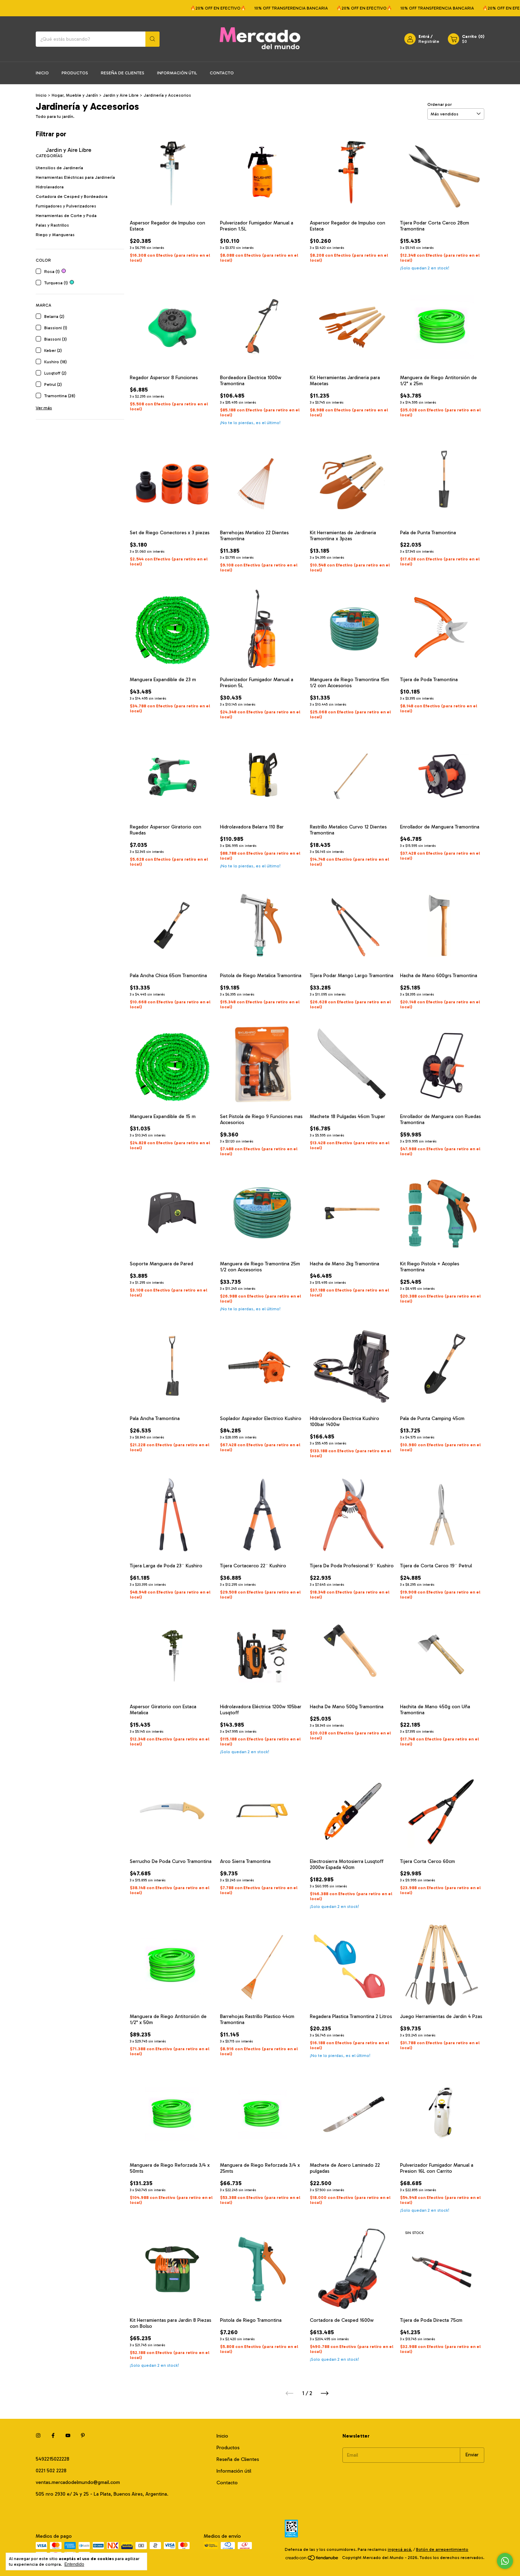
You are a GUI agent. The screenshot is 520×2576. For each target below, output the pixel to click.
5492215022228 (53, 2459)
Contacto (222, 73)
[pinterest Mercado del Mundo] (83, 2436)
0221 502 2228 (51, 2471)
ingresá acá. (400, 2549)
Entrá (424, 36)
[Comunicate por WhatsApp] (505, 2561)
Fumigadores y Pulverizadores (66, 206)
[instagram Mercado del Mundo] (38, 2436)
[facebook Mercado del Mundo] (53, 2436)
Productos (75, 73)
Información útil (177, 73)
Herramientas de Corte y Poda (66, 216)
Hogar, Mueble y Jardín (75, 95)
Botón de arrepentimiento (442, 2549)
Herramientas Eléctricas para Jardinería (75, 177)
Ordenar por (440, 104)
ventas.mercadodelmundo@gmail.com (78, 2482)
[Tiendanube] (312, 2559)
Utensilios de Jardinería (59, 168)
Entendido (74, 2564)
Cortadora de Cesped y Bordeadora (72, 196)
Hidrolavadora (50, 187)
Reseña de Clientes (123, 73)
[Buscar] (152, 39)
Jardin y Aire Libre (121, 95)
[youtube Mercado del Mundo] (68, 2436)
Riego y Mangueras (55, 235)
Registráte (429, 41)
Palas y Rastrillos (52, 225)
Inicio (42, 73)
